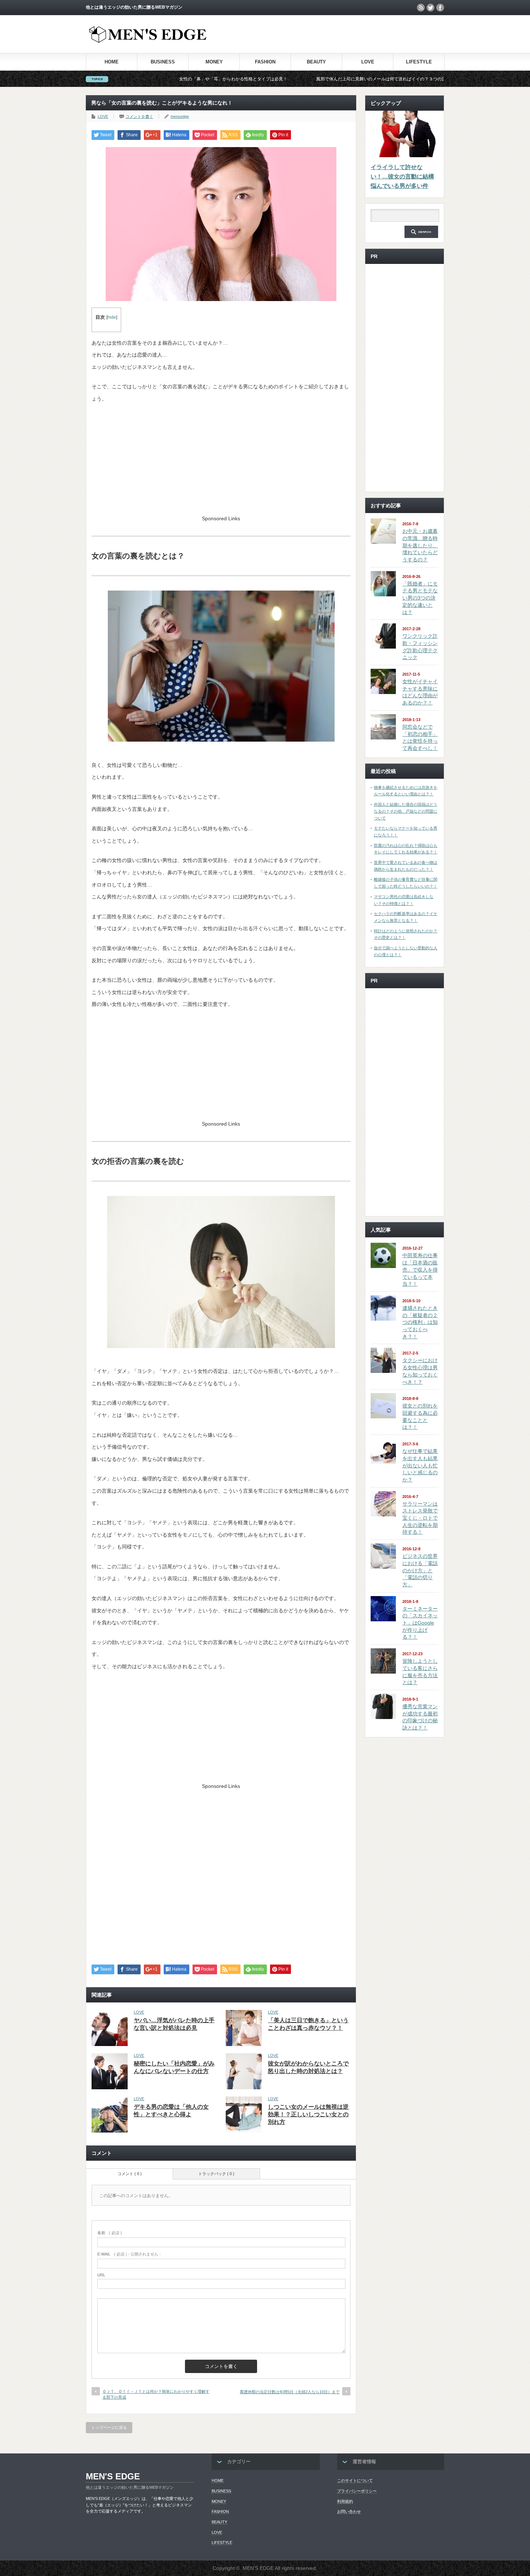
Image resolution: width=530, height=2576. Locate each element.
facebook (440, 8)
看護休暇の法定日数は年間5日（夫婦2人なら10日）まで (290, 2392)
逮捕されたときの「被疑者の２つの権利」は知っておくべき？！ (420, 1322)
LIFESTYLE (419, 62)
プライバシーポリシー (357, 2491)
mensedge (180, 116)
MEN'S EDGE (113, 2476)
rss (421, 8)
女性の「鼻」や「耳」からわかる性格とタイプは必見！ (141, 79)
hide (112, 317)
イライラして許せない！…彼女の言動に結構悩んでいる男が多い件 (402, 176)
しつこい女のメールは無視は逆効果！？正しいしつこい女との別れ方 (308, 2114)
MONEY (214, 62)
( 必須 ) (110, 2233)
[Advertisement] (360, 34)
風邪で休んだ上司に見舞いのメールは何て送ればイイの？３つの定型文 (293, 79)
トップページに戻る (109, 2427)
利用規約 (345, 2501)
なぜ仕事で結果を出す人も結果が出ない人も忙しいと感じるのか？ (420, 1465)
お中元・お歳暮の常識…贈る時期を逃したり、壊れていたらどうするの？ (420, 545)
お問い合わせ (349, 2511)
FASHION (265, 62)
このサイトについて (355, 2480)
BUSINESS (163, 62)
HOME (112, 62)
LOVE (368, 62)
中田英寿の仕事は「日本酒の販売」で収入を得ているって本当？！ (420, 1270)
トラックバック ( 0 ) (216, 2174)
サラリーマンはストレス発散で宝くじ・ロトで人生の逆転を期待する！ (420, 1518)
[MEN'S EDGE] (148, 41)
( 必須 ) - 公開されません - (129, 2254)
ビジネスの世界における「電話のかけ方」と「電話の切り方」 (420, 1570)
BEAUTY (316, 62)
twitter (430, 8)
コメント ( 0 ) (130, 2174)
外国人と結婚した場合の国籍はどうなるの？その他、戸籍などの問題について (406, 811)
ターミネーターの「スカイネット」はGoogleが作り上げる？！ (420, 1623)
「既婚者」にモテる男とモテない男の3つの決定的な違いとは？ (420, 598)
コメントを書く (139, 116)
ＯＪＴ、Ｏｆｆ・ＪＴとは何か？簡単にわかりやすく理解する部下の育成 (156, 2394)
